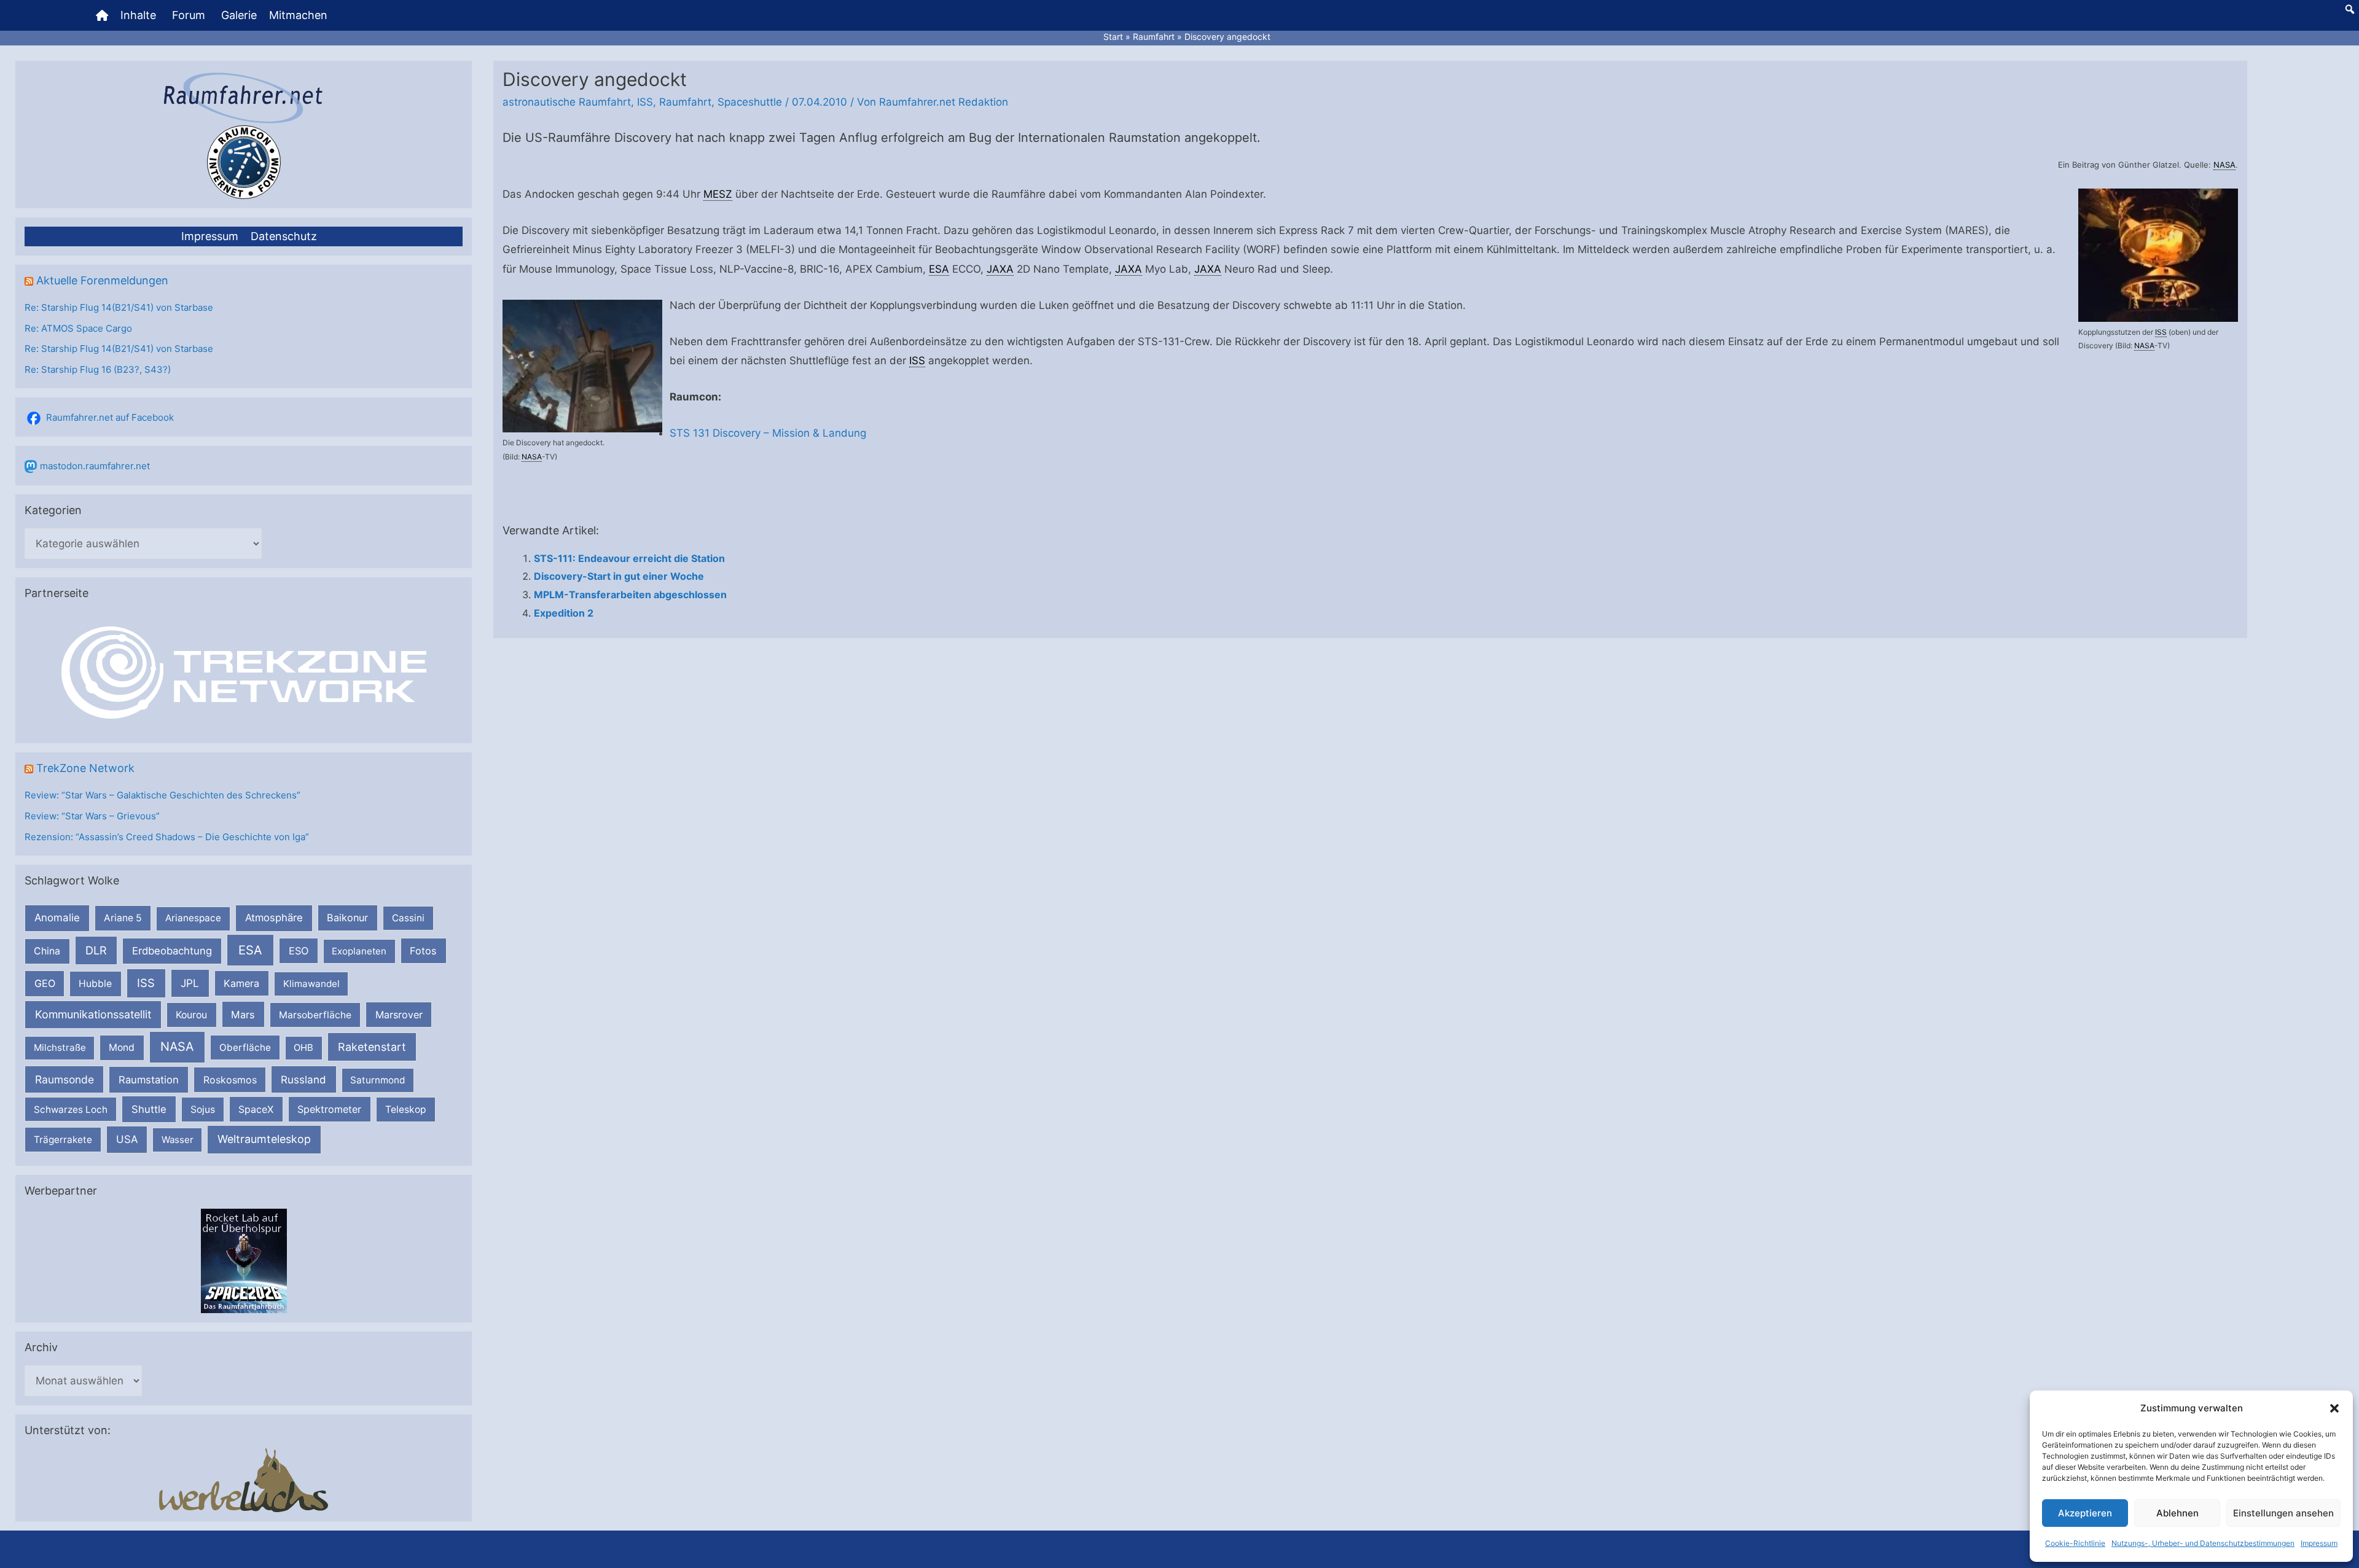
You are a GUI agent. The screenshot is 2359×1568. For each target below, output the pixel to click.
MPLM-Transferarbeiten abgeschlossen (630, 595)
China (47, 951)
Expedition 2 (564, 613)
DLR (96, 950)
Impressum (2319, 1543)
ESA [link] (939, 269)
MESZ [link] (718, 194)
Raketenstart (372, 1047)
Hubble (95, 984)
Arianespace (193, 918)
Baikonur (347, 918)
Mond (122, 1047)
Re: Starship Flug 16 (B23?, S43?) (98, 369)
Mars (243, 1015)
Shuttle (149, 1109)
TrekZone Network (85, 768)
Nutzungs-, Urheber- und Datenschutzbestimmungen (2203, 1543)
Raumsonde (65, 1079)
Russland (303, 1079)
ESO (299, 951)
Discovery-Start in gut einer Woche (619, 576)
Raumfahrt (685, 102)
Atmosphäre (274, 918)
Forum (189, 15)
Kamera (241, 983)
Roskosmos (230, 1080)
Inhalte (138, 15)
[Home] (102, 15)
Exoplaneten (359, 951)
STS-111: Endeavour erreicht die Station (629, 558)
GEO (45, 983)
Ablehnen (2177, 1513)
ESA (250, 950)
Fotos (423, 951)
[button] (2334, 1408)
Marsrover (399, 1015)
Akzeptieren (2085, 1513)
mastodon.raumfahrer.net (95, 466)
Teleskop (406, 1110)
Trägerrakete (63, 1140)
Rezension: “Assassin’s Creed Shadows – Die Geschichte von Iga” (167, 837)
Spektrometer (329, 1109)
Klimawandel (311, 984)
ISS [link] (2161, 332)
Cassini (408, 918)
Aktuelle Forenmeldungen (102, 280)
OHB (303, 1047)
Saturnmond (378, 1080)
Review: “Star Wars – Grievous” (92, 816)
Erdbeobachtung (172, 951)
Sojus (203, 1110)
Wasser (178, 1140)
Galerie (239, 15)
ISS (146, 983)
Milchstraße (60, 1047)
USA (127, 1139)
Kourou (191, 1015)
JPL (190, 983)
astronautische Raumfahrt (567, 102)
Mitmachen (298, 15)
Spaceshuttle (750, 102)
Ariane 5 (123, 918)
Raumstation (149, 1080)
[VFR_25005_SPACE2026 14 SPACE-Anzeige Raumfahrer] (244, 1260)
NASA (177, 1047)
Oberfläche (245, 1047)
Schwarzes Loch (71, 1110)
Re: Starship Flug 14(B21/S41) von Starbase (119, 307)
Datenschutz (284, 236)
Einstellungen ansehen (2283, 1513)
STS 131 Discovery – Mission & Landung (768, 433)
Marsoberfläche (315, 1015)
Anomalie (57, 918)
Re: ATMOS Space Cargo (78, 328)
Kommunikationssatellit (93, 1014)
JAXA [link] (1000, 269)
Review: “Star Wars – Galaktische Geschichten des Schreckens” (162, 795)
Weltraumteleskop (264, 1139)
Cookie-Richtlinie (2075, 1543)
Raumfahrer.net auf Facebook (110, 417)
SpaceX (256, 1109)
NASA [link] (2224, 165)
